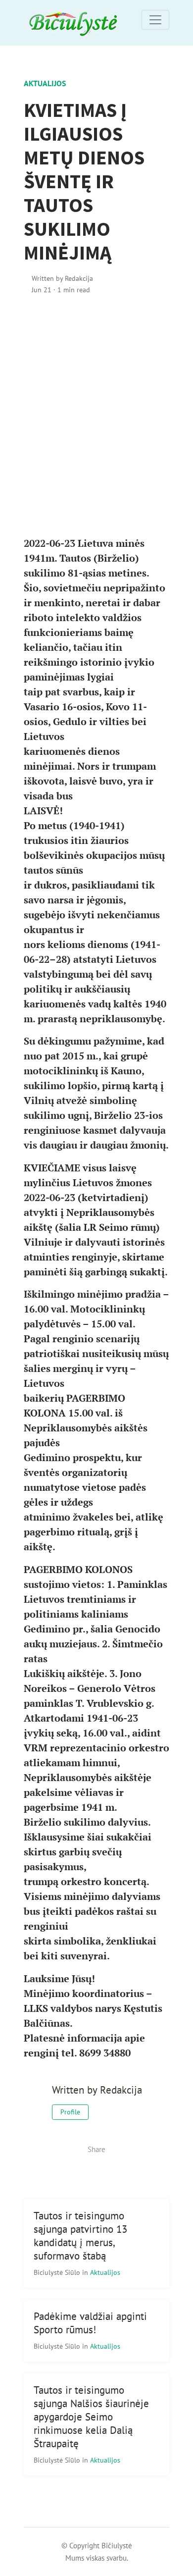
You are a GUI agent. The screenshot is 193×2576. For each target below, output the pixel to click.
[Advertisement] (96, 416)
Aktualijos (45, 83)
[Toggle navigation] (155, 20)
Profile (70, 2112)
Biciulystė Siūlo (58, 2272)
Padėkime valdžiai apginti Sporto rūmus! (90, 2323)
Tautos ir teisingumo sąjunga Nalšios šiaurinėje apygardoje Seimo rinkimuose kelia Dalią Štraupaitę (91, 2417)
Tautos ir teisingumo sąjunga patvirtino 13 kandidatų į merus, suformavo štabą (80, 2236)
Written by (62, 278)
